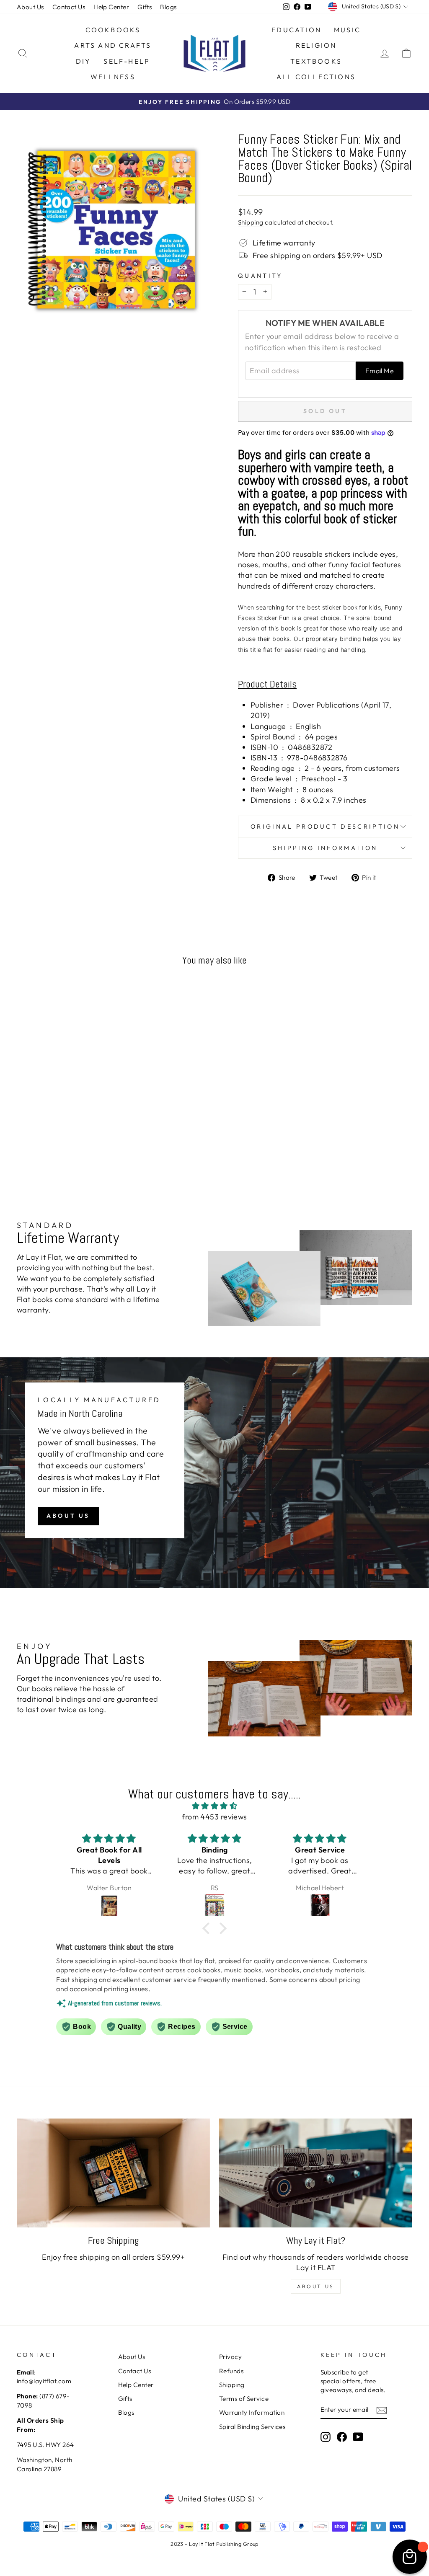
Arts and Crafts (113, 45)
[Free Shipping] (113, 2173)
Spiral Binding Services (252, 2427)
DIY (84, 61)
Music (347, 30)
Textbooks (316, 61)
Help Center (111, 7)
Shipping (251, 222)
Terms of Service (244, 2399)
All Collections (316, 77)
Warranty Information (252, 2412)
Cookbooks (113, 30)
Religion (316, 45)
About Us (30, 7)
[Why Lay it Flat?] (316, 2173)
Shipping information (325, 848)
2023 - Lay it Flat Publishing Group (214, 2544)
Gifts (145, 7)
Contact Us (69, 7)
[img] (214, 1806)
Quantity (260, 276)
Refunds (231, 2371)
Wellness (113, 77)
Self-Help (127, 61)
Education (296, 30)
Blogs (168, 7)
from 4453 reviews (214, 1817)
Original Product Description (325, 827)
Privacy (230, 2357)
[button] (208, 1928)
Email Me (380, 371)
